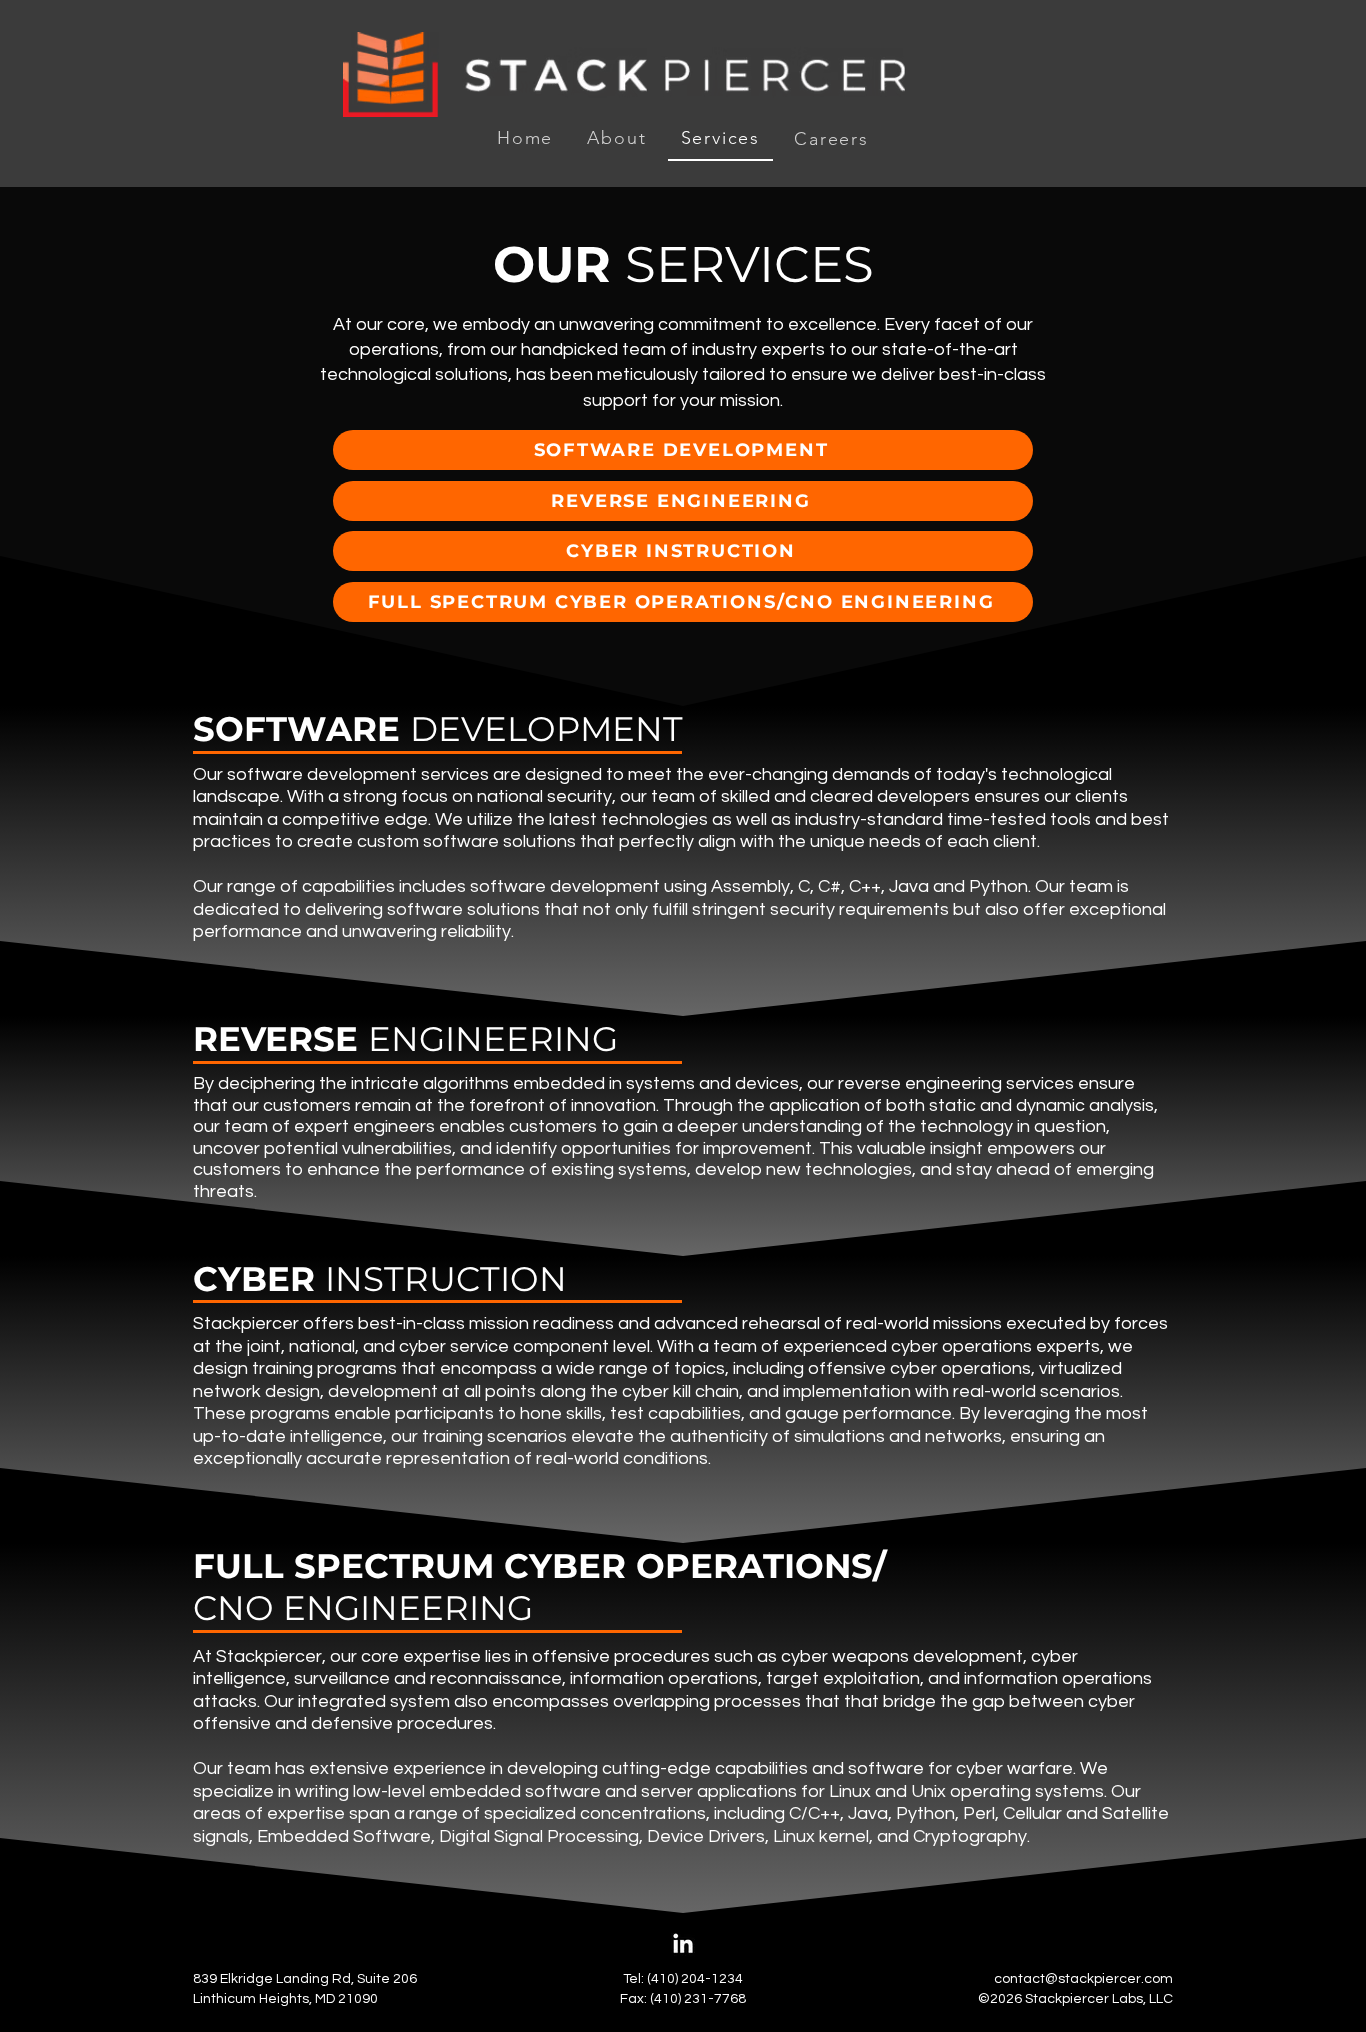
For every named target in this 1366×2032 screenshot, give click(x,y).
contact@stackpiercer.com (1083, 1979)
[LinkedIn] (683, 1945)
